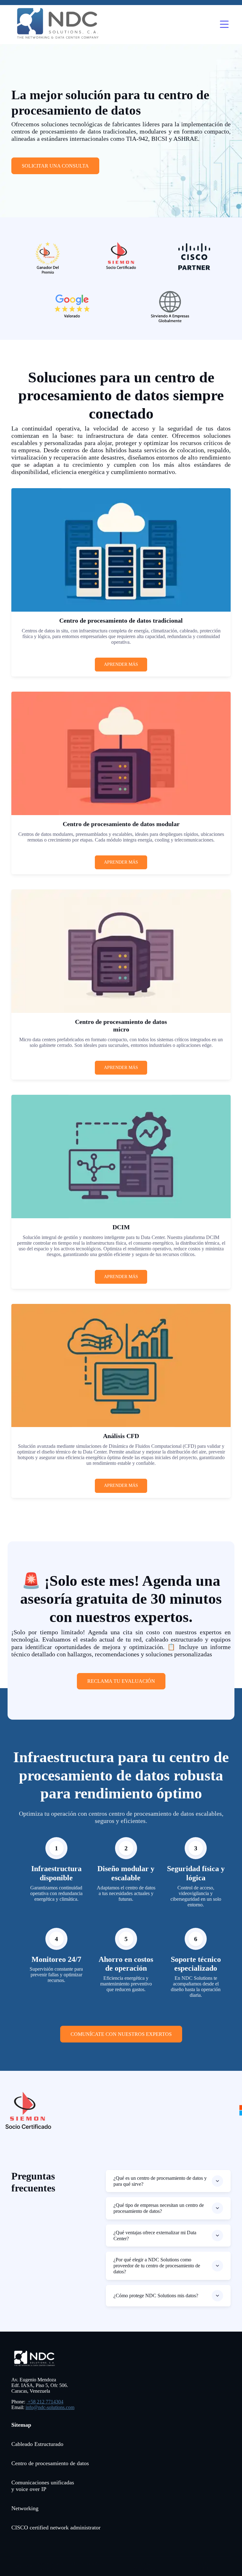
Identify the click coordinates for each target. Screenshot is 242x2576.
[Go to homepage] (59, 25)
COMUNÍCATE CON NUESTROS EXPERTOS (121, 2034)
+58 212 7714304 (45, 2402)
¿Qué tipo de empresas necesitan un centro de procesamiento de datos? (159, 2208)
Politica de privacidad (199, 2566)
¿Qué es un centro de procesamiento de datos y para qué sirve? (160, 2181)
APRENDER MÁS (121, 664)
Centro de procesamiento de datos (50, 2463)
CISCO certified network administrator (56, 2527)
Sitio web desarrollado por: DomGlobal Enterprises (72, 2566)
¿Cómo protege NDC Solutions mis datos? (156, 2296)
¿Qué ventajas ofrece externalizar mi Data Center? (155, 2236)
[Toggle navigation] (224, 25)
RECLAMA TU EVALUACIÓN (121, 1681)
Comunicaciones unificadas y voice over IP (43, 2486)
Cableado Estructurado (37, 2444)
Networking (25, 2508)
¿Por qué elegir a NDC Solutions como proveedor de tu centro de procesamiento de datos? (157, 2266)
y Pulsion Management (145, 2566)
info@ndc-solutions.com (50, 2407)
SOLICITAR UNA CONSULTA (55, 166)
